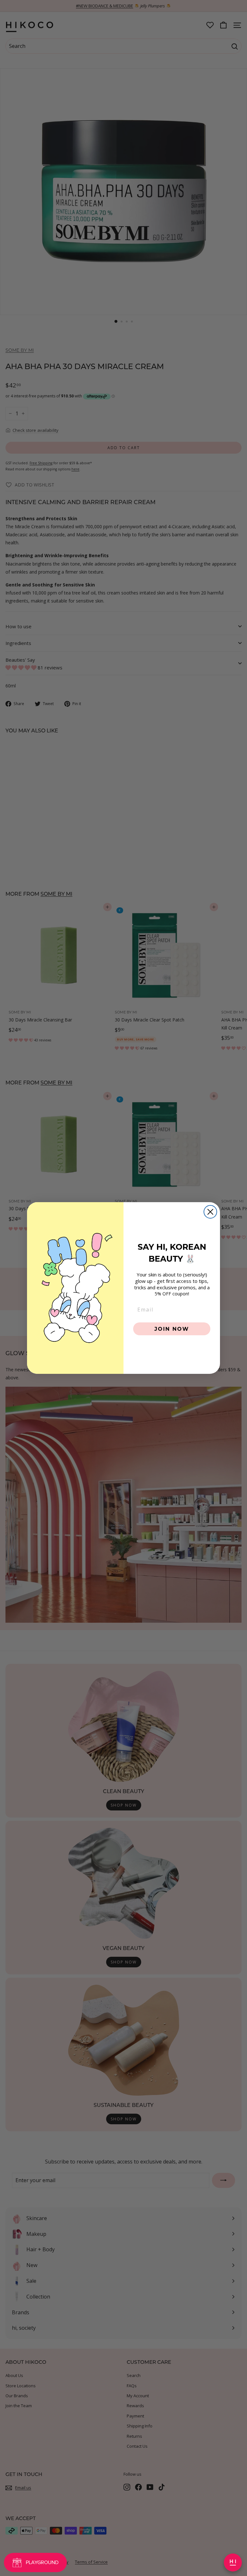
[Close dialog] (210, 1212)
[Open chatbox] (233, 2562)
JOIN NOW (172, 1329)
